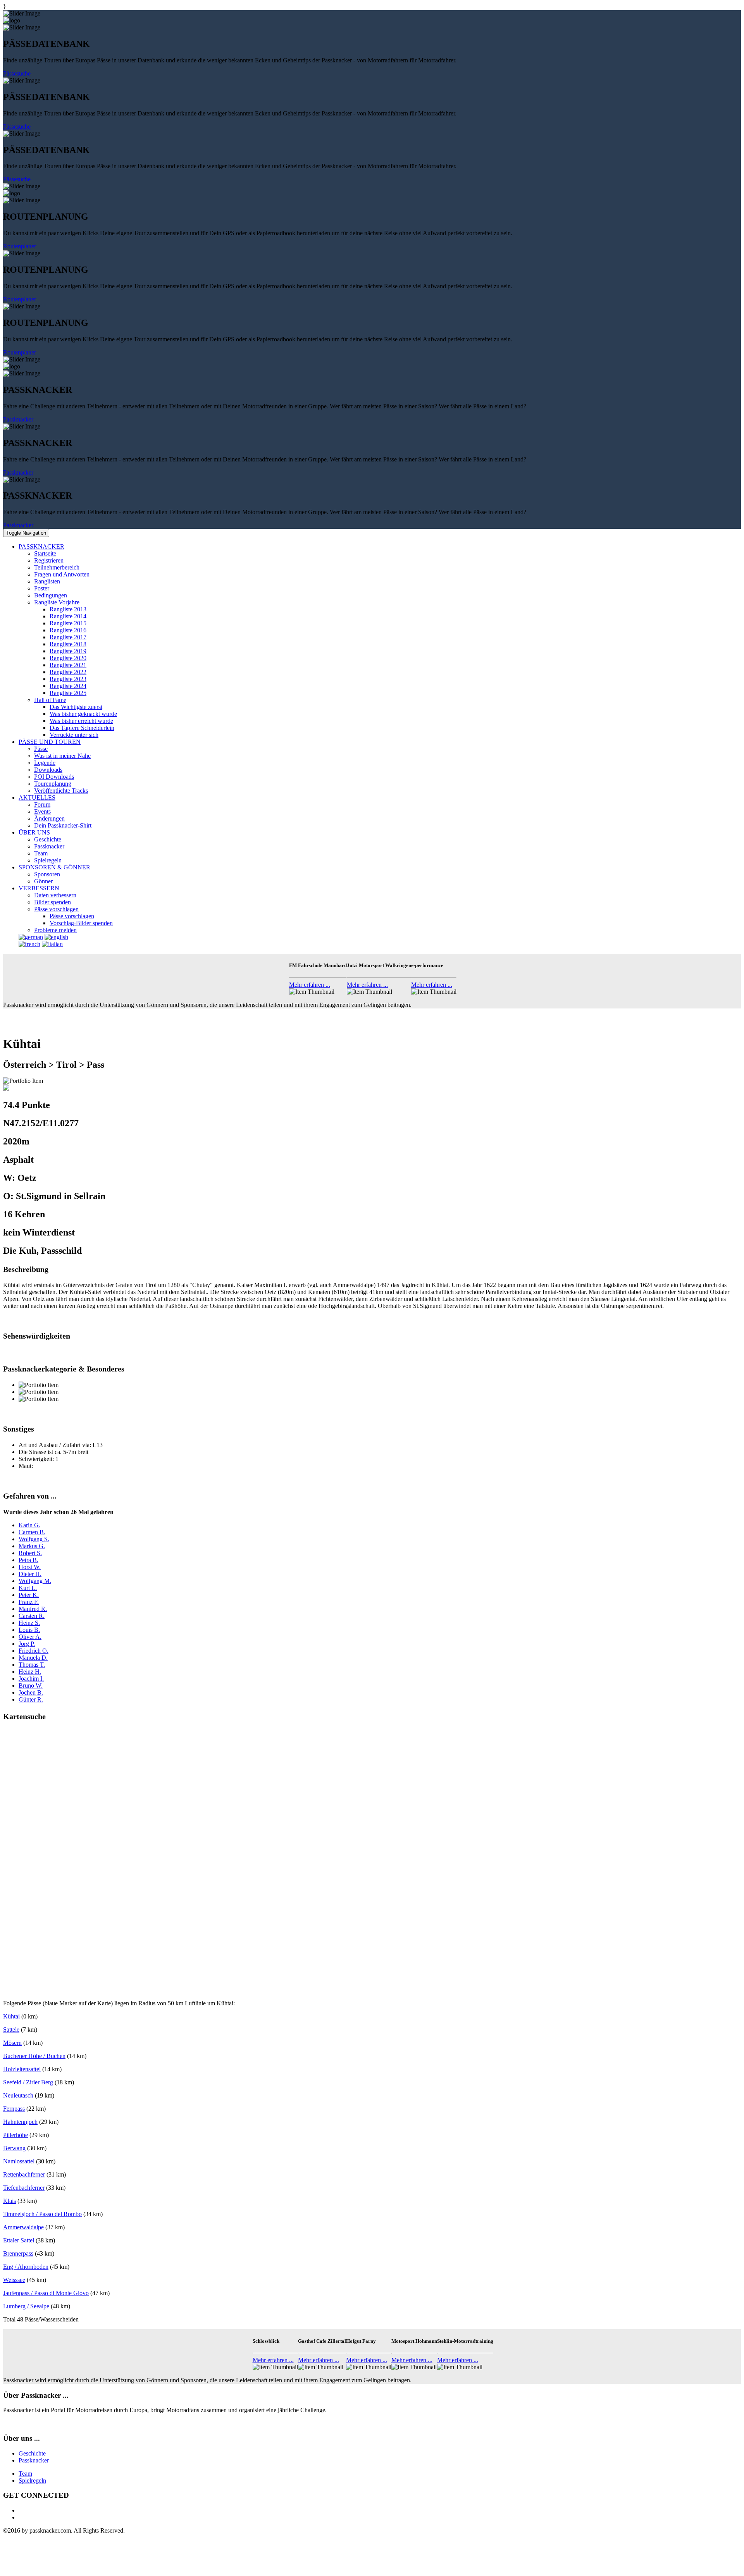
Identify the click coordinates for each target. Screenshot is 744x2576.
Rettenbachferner (24, 2174)
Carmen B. (32, 1532)
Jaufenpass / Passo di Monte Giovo (46, 2293)
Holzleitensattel (22, 2069)
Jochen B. (31, 1692)
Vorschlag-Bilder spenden (81, 923)
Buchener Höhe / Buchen (34, 2056)
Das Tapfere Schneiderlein (82, 728)
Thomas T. (32, 1665)
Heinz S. (29, 1623)
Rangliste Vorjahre (57, 602)
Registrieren (49, 560)
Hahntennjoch (20, 2122)
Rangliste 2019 (68, 651)
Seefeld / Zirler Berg (28, 2082)
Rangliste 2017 (68, 637)
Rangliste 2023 (68, 679)
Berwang (14, 2148)
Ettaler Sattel (19, 2240)
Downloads (48, 770)
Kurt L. (28, 1588)
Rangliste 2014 (68, 616)
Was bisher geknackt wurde (83, 714)
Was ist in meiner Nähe (62, 756)
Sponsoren (47, 874)
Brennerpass (18, 2253)
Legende (45, 763)
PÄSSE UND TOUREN (50, 742)
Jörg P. (27, 1644)
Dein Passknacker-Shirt (63, 825)
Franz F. (29, 1602)
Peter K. (29, 1595)
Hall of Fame (50, 700)
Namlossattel (19, 2161)
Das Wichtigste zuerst (76, 707)
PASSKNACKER (41, 546)
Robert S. (30, 1553)
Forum (42, 804)
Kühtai (11, 2016)
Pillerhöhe (15, 2135)
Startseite (45, 553)
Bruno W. (31, 1685)
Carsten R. (32, 1616)
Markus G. (32, 1546)
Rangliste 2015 (68, 623)
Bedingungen (51, 595)
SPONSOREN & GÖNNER (54, 867)
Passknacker (18, 419)
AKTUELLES (37, 798)
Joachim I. (31, 1679)
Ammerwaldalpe (23, 2227)
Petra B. (28, 1560)
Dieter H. (30, 1574)
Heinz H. (30, 1672)
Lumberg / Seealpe (26, 2306)
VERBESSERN (39, 888)
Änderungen (49, 818)
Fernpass (14, 2109)
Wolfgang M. (35, 1581)
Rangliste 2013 (68, 609)
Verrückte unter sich (74, 735)
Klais (9, 2201)
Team (41, 853)
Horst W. (30, 1567)
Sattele (11, 2030)
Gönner (43, 881)
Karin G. (29, 1525)
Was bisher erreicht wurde (81, 721)
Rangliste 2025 (68, 693)
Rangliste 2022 (68, 672)
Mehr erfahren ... (310, 985)
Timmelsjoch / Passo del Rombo (42, 2214)
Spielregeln (48, 860)
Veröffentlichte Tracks (61, 791)
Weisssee (14, 2280)
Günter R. (31, 1699)
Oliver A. (30, 1637)
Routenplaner (20, 246)
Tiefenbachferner (24, 2188)
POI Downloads (54, 777)
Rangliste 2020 (68, 658)
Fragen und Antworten (62, 574)
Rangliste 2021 (68, 665)
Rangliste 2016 (68, 630)
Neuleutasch (18, 2095)
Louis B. (29, 1630)
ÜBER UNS (34, 832)
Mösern (12, 2043)
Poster (42, 588)
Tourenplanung (53, 784)
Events (42, 811)
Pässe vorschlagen (56, 909)
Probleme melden (55, 930)
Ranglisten (47, 581)
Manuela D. (33, 1658)
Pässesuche (17, 73)
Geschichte (48, 839)
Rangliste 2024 (68, 686)
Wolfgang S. (34, 1539)
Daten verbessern (55, 895)
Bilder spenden (53, 902)
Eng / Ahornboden (26, 2267)
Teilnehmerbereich (57, 567)
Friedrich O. (34, 1651)
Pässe (41, 749)
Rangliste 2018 (68, 644)
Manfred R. (33, 1609)
